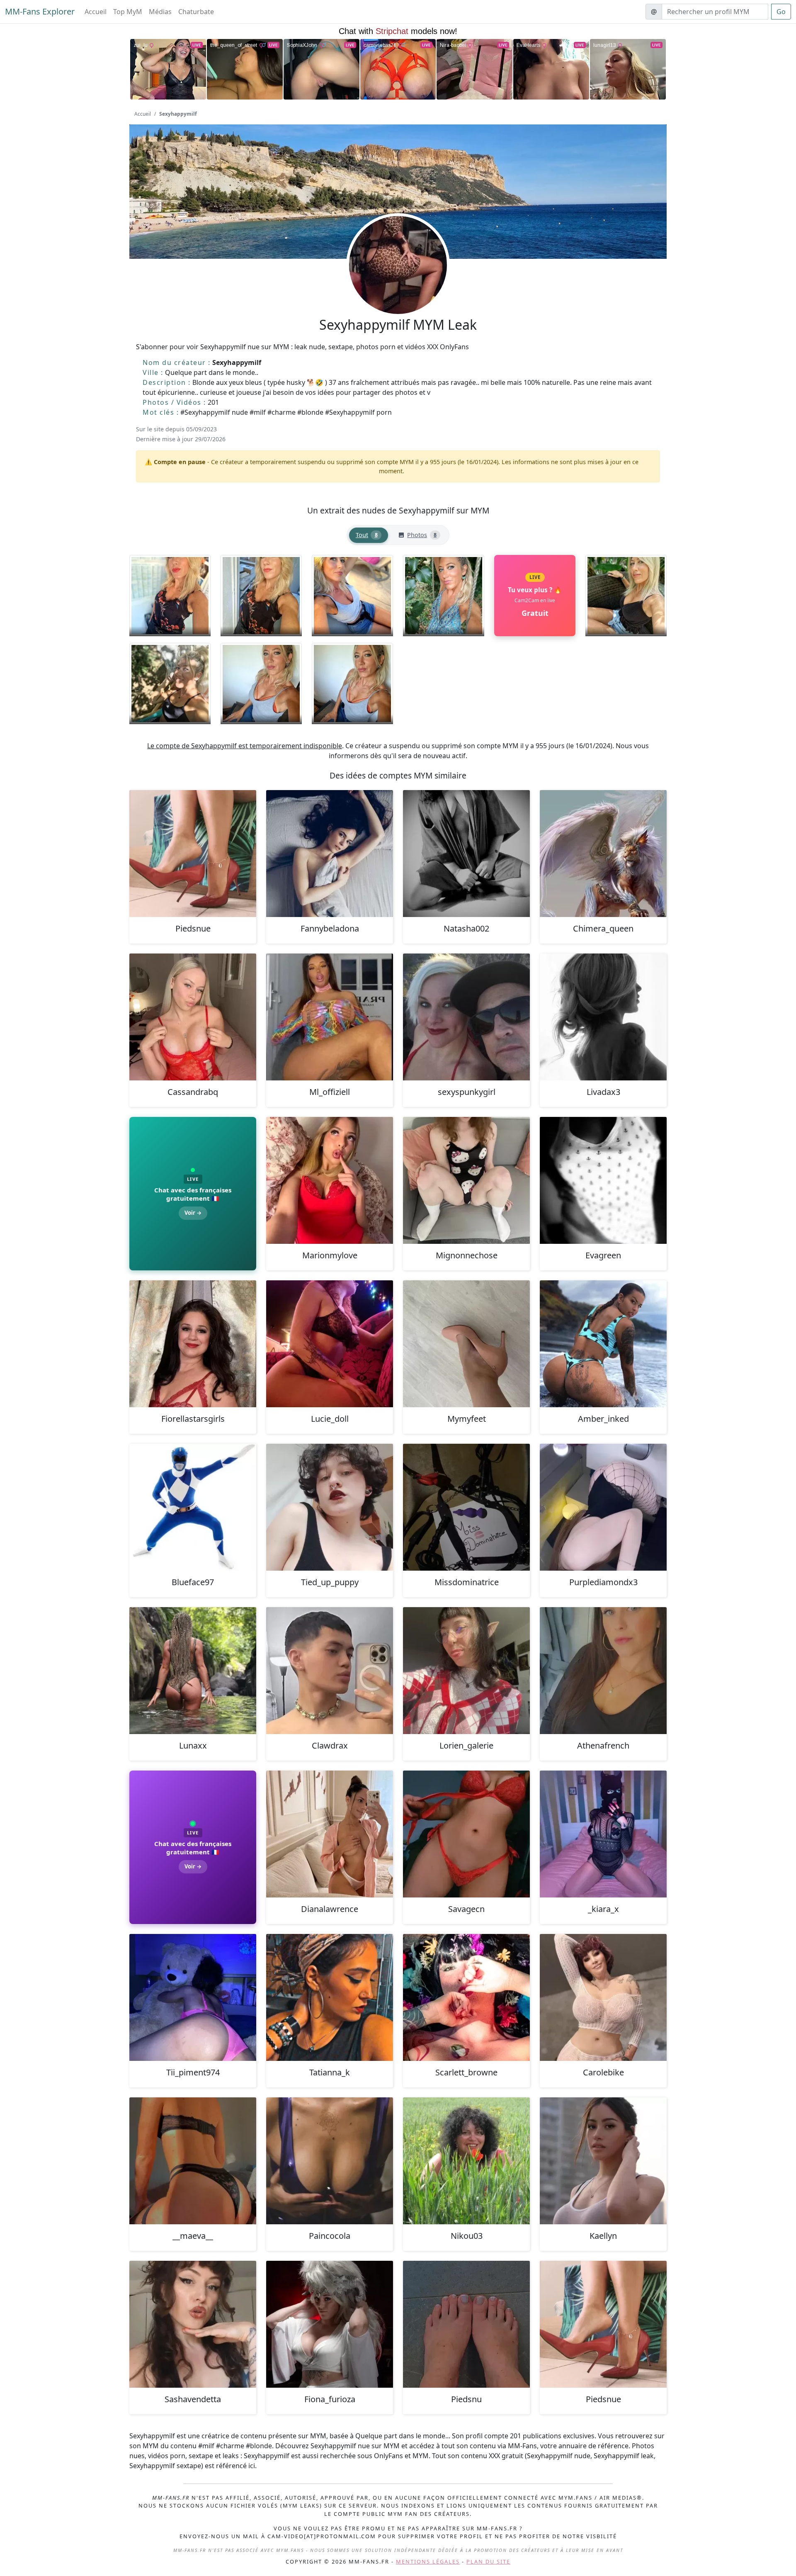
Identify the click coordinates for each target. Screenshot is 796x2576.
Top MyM (128, 12)
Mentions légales (428, 2561)
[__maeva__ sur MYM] (193, 2161)
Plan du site (488, 2561)
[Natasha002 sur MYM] (466, 854)
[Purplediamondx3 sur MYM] (603, 1507)
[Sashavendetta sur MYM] (193, 2324)
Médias (160, 12)
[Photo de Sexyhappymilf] (170, 596)
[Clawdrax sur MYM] (330, 1671)
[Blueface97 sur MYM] (193, 1507)
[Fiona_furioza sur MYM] (330, 2324)
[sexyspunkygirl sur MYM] (466, 1017)
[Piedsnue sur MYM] (193, 854)
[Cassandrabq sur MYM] (193, 1017)
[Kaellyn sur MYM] (603, 2161)
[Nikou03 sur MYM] (466, 2161)
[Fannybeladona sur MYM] (330, 854)
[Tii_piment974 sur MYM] (193, 1997)
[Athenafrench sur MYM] (603, 1671)
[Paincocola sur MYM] (330, 2161)
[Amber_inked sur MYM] (603, 1344)
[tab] (369, 535)
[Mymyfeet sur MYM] (466, 1344)
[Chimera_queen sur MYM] (603, 854)
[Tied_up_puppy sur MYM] (330, 1507)
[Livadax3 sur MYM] (603, 1017)
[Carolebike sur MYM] (603, 1997)
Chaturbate (196, 12)
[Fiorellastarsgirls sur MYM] (193, 1344)
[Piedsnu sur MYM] (466, 2324)
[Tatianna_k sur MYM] (330, 1997)
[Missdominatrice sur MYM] (466, 1507)
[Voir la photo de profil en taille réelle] (398, 287)
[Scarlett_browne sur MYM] (466, 1997)
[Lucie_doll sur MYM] (330, 1344)
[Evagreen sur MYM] (603, 1180)
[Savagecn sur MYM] (466, 1834)
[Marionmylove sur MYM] (330, 1180)
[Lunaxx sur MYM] (193, 1671)
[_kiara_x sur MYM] (603, 1834)
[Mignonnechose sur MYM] (466, 1180)
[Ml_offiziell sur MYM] (330, 1017)
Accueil (96, 12)
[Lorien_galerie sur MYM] (466, 1671)
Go (781, 12)
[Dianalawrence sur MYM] (330, 1834)
